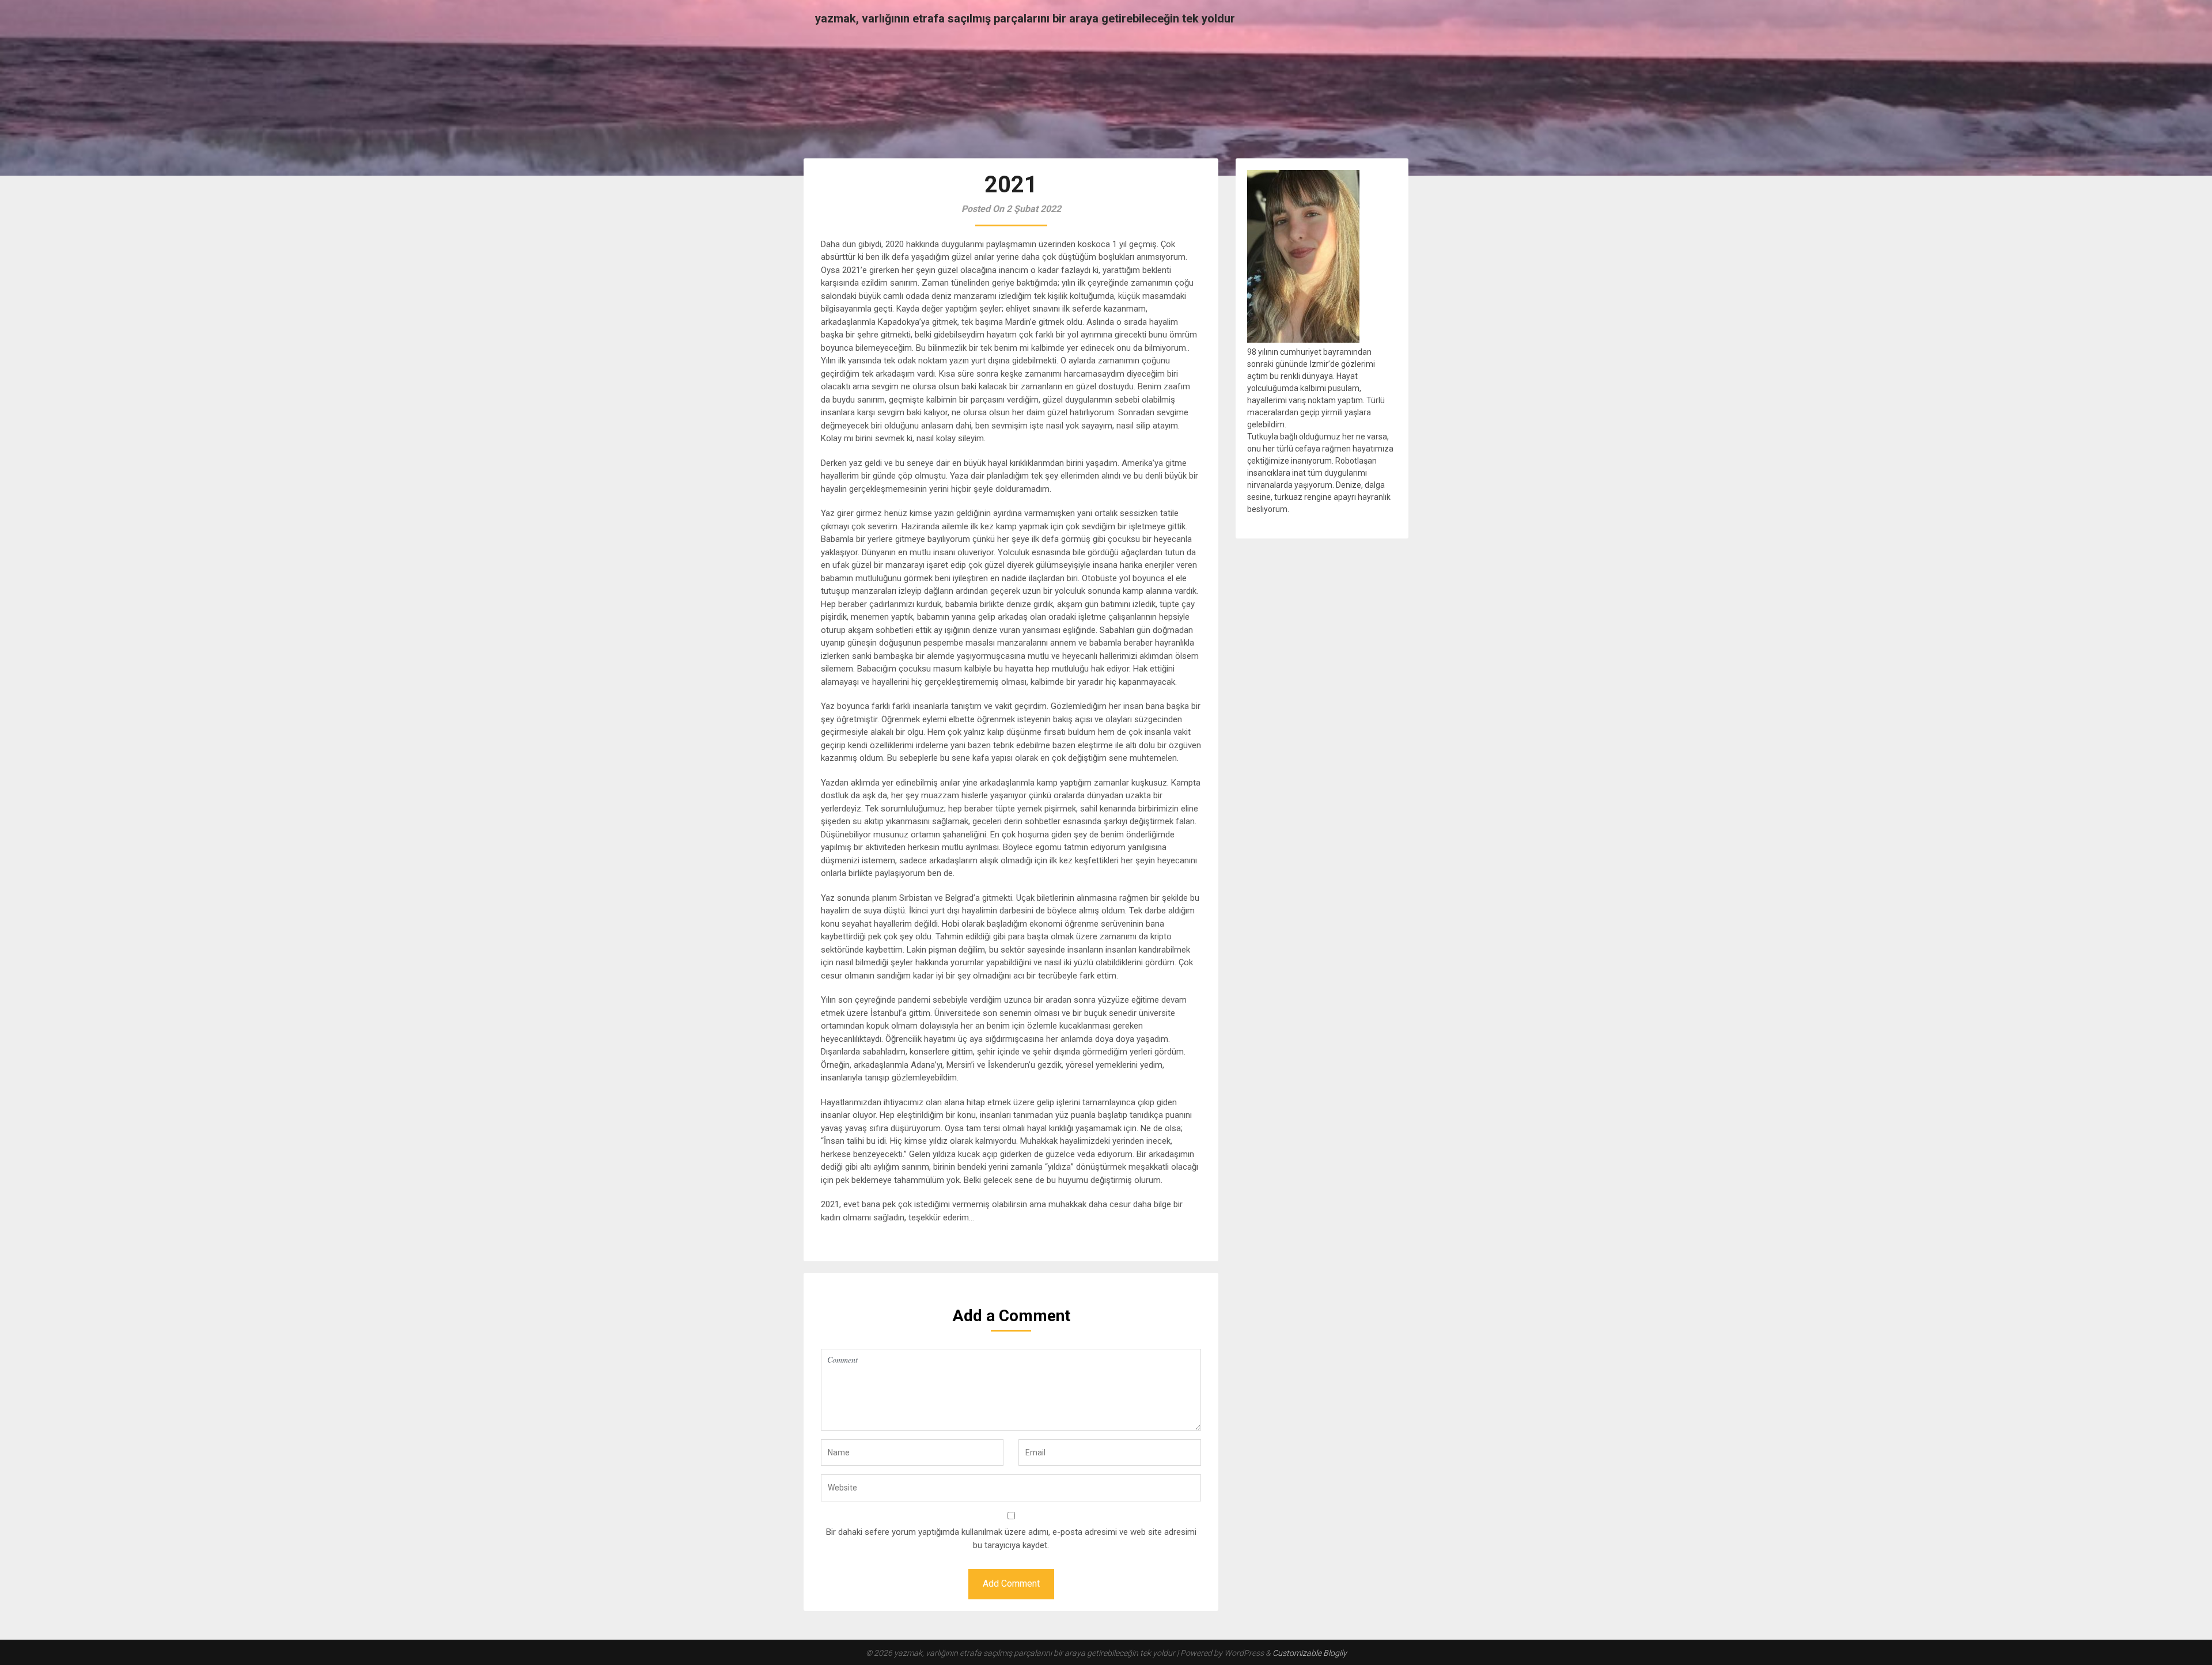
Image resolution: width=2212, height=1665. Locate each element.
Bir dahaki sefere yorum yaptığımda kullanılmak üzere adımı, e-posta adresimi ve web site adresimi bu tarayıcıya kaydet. (1011, 1539)
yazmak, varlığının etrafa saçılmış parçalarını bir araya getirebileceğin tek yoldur (1025, 18)
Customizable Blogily (1310, 1653)
